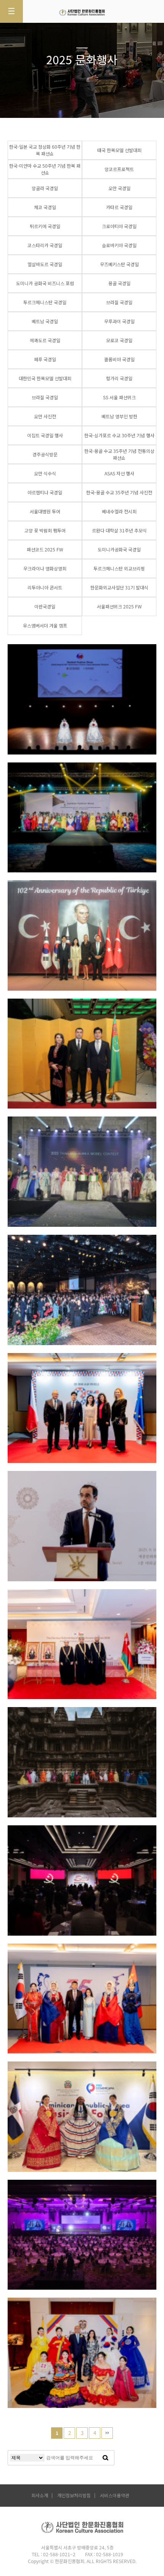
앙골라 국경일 (45, 188)
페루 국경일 (45, 359)
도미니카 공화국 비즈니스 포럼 (45, 283)
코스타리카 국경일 (45, 245)
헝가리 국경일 (119, 378)
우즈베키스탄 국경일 (119, 264)
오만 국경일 (119, 188)
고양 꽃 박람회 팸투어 (45, 530)
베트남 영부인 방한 (119, 416)
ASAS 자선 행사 (119, 473)
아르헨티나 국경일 (45, 492)
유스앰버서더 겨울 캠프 (45, 626)
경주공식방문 (45, 454)
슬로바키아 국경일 (119, 245)
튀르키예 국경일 (45, 226)
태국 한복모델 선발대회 (119, 150)
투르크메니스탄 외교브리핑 (119, 569)
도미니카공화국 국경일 (119, 550)
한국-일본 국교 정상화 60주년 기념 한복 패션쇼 (45, 150)
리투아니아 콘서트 (45, 588)
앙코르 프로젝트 (42, 1727)
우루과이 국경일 (119, 321)
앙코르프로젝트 (119, 169)
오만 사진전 (45, 416)
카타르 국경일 (119, 207)
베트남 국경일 (45, 321)
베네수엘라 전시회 (119, 511)
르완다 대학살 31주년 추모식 (119, 530)
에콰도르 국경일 (45, 340)
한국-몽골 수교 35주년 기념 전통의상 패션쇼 (119, 454)
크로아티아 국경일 (119, 226)
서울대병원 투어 (45, 511)
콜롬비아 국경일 (119, 359)
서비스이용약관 (115, 2496)
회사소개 (40, 2496)
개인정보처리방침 (74, 2496)
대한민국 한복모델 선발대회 (45, 378)
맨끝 (107, 2433)
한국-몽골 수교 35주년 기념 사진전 (119, 492)
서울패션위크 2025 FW (119, 607)
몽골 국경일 (119, 283)
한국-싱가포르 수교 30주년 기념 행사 (119, 435)
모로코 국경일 (119, 340)
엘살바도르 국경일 (45, 264)
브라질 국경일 (119, 302)
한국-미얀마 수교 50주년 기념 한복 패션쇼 (45, 169)
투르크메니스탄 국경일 (45, 302)
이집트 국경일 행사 (45, 435)
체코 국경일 (45, 207)
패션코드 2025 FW (45, 550)
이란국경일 (45, 607)
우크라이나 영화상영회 (45, 569)
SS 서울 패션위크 (119, 397)
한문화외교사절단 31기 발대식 (119, 588)
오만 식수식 (45, 473)
